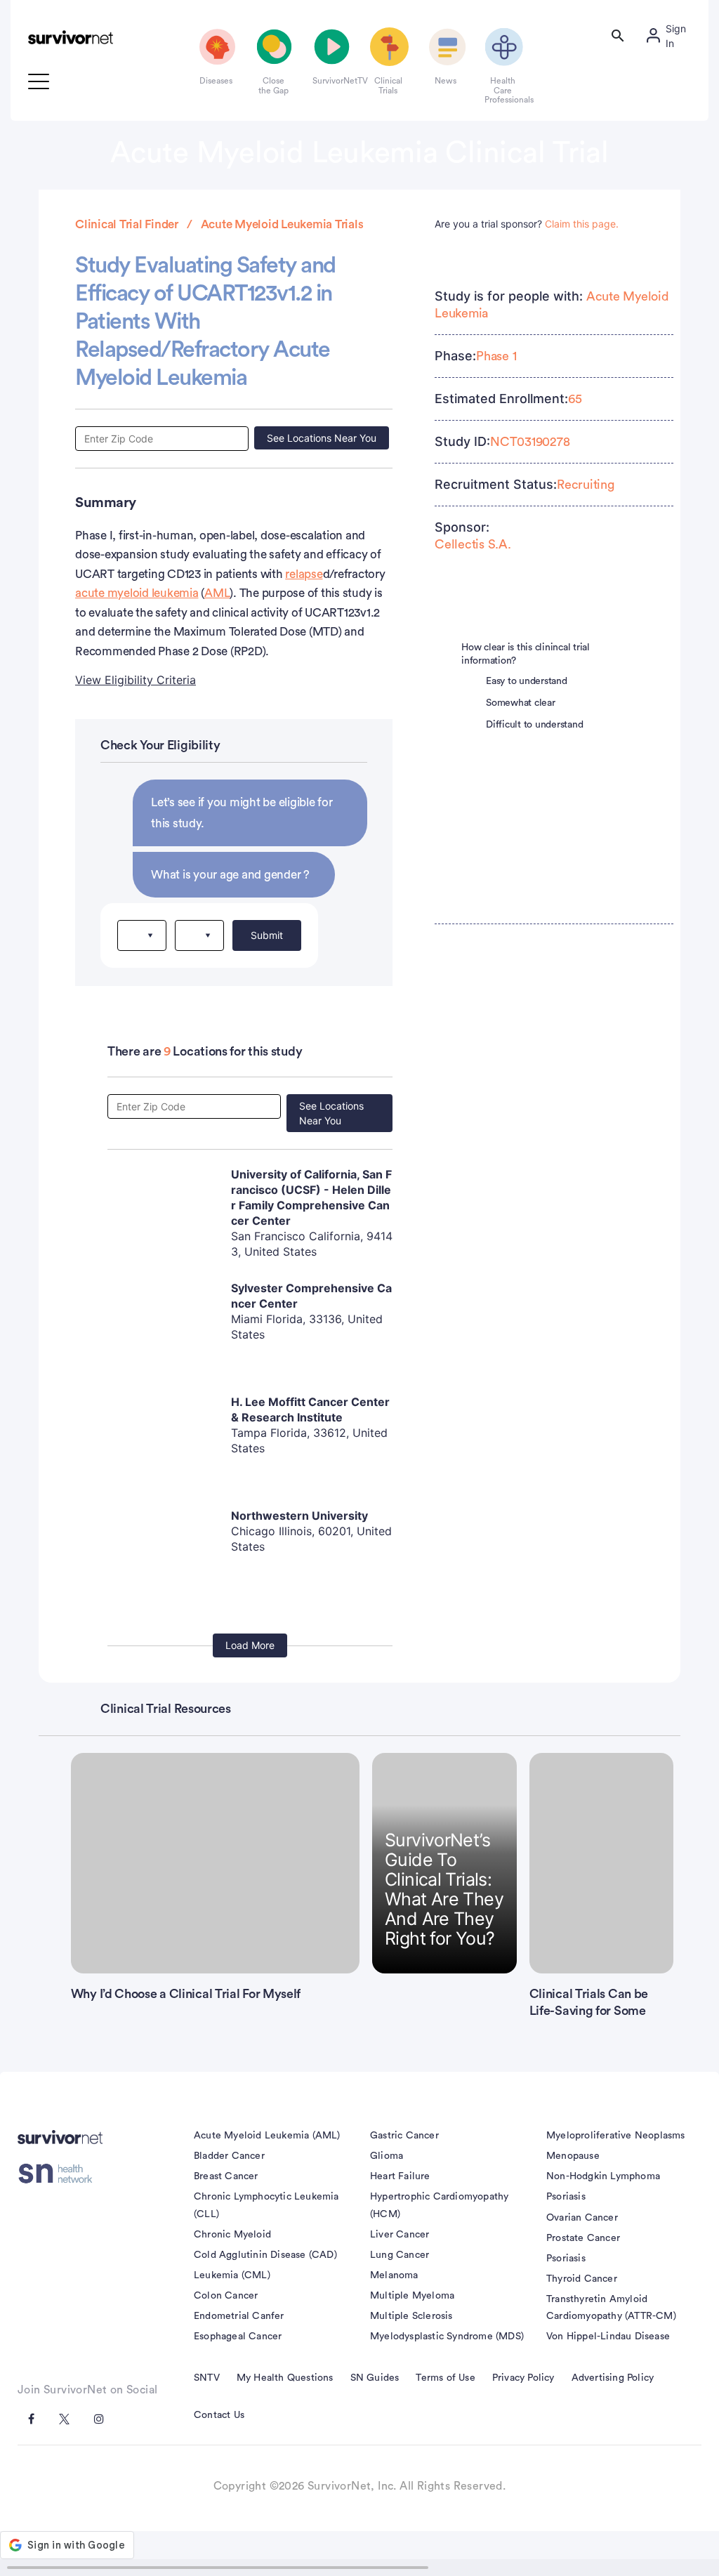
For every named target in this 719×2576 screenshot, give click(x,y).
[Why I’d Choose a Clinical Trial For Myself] (215, 1863)
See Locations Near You (322, 438)
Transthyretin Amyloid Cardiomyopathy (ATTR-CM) (611, 2308)
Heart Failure (400, 2176)
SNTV (207, 2378)
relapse (304, 574)
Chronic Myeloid (232, 2235)
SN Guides (375, 2378)
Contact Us (219, 2415)
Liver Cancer (400, 2235)
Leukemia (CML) (232, 2275)
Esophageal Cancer (238, 2337)
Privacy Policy (523, 2378)
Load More (250, 1645)
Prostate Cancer (583, 2238)
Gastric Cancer (404, 2136)
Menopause (573, 2156)
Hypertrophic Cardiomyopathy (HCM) (439, 2205)
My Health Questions (285, 2378)
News (446, 81)
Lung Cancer (400, 2255)
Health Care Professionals (503, 90)
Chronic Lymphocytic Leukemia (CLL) (266, 2205)
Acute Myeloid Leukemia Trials (282, 224)
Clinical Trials (388, 86)
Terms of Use (445, 2378)
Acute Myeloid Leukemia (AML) (267, 2136)
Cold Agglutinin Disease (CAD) (265, 2255)
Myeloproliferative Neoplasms (616, 2136)
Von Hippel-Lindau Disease (608, 2337)
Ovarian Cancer (582, 2218)
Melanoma (394, 2275)
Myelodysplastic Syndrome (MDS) (447, 2337)
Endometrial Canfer (239, 2316)
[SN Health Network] (60, 2174)
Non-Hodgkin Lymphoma (603, 2176)
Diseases (216, 81)
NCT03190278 (530, 442)
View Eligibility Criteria (136, 680)
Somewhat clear (521, 703)
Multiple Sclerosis (411, 2316)
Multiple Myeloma (412, 2296)
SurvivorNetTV (331, 81)
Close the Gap (273, 86)
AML (217, 593)
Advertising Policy (613, 2378)
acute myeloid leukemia (137, 593)
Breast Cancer (226, 2176)
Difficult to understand (534, 725)
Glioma (387, 2156)
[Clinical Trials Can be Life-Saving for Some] (602, 1863)
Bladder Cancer (229, 2156)
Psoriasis (566, 2197)
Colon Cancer (226, 2296)
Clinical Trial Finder (127, 224)
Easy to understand (527, 681)
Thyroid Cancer (582, 2279)
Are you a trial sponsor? (527, 224)
